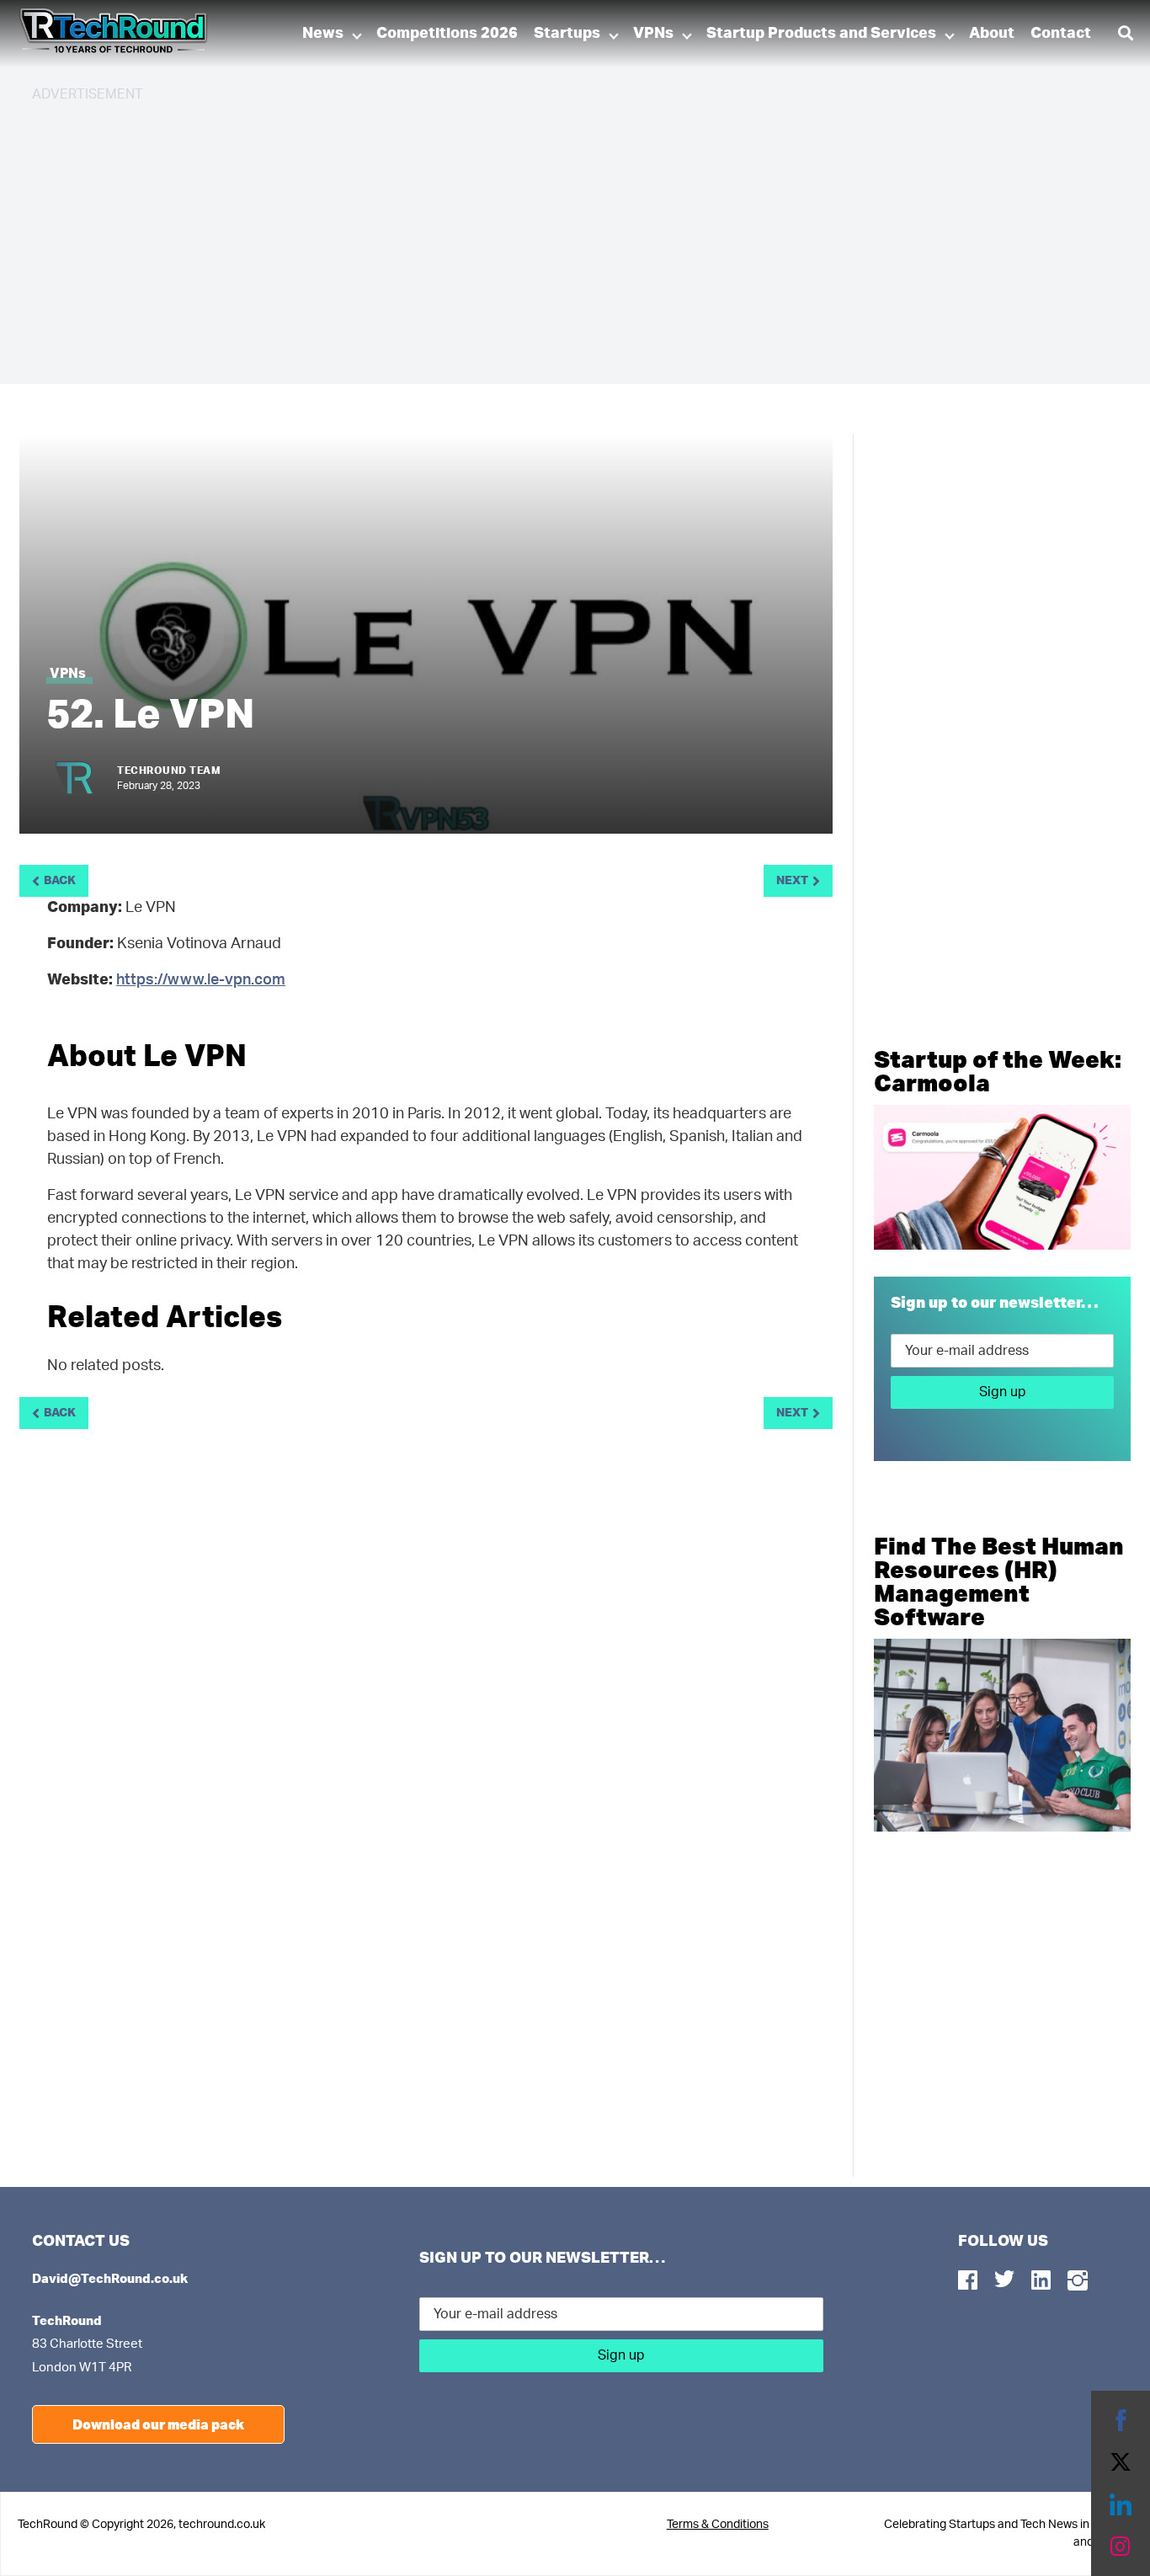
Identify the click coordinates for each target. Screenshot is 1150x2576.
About (992, 34)
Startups (567, 34)
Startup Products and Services (821, 34)
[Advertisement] (537, 236)
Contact (1061, 34)
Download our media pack (158, 2424)
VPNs (653, 34)
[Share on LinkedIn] (1121, 2504)
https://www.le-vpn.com (201, 980)
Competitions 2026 (447, 34)
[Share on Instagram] (1121, 2547)
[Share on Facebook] (1121, 2420)
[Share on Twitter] (1121, 2462)
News (323, 34)
